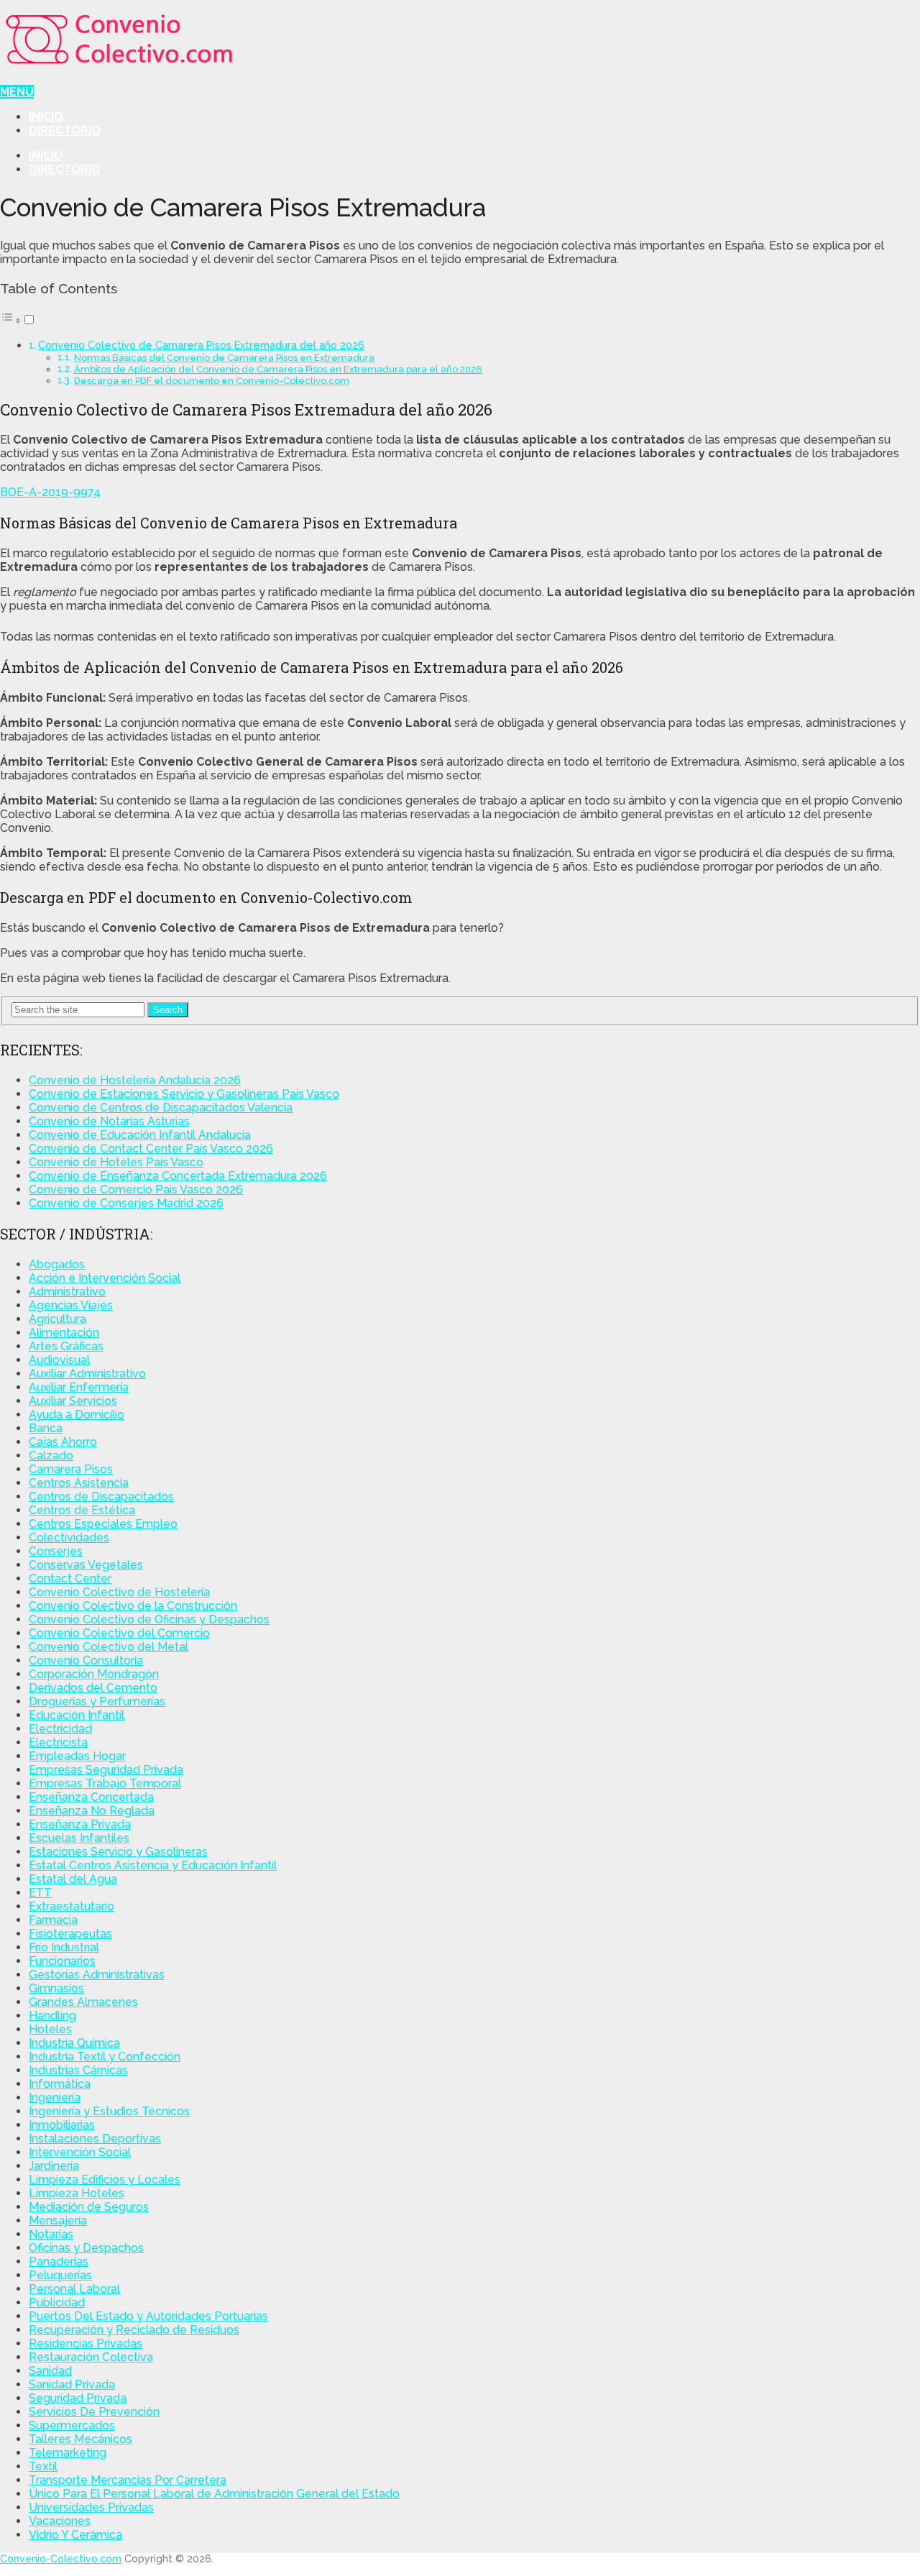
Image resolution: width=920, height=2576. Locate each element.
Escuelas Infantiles (79, 1838)
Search (168, 1010)
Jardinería (54, 2166)
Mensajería (58, 2220)
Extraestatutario (72, 1906)
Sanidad (50, 2371)
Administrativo (67, 1292)
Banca (46, 1428)
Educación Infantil (77, 1715)
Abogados (57, 1264)
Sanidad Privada (72, 2384)
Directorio (65, 130)
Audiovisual (59, 1360)
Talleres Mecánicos (80, 2439)
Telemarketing (68, 2453)
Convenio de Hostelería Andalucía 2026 (135, 1080)
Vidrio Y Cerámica (75, 2535)
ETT (40, 1893)
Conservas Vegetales (86, 1565)
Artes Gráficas (66, 1346)
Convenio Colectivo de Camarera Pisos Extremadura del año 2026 (201, 345)
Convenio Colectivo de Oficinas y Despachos (149, 1619)
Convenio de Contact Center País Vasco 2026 (151, 1149)
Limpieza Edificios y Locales (105, 2179)
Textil (43, 2466)
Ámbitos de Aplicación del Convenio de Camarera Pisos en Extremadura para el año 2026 (278, 369)
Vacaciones (60, 2521)
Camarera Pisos (71, 1469)
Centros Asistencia (79, 1483)
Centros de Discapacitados (101, 1496)
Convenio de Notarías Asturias (109, 1121)
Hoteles (50, 2029)
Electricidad (60, 1729)
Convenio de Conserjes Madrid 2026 (126, 1203)
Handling (52, 2016)
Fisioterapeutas (70, 1934)
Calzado (51, 1456)
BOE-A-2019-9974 (50, 492)
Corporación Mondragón (94, 1674)
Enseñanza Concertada (91, 1797)
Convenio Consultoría (86, 1660)
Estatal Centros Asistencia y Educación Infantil (153, 1865)
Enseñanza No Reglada (92, 1811)
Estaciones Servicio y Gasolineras (118, 1852)
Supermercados (72, 2425)
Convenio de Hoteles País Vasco (116, 1162)
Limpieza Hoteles (77, 2193)
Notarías (51, 2234)
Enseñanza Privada (80, 1824)
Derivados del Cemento (93, 1688)
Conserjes (56, 1551)
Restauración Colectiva (91, 2357)
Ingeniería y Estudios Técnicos (109, 2111)
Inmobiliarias (62, 2125)
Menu (17, 92)
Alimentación (64, 1333)
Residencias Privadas (86, 2343)
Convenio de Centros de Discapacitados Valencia (161, 1108)
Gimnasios (56, 1988)
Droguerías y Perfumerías (97, 1701)
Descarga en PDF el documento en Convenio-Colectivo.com (212, 381)
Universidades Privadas (91, 2507)
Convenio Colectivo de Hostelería (119, 1592)
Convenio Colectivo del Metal (109, 1647)
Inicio (46, 117)
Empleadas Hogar (77, 1756)
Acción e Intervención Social (105, 1278)
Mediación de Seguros (89, 2207)
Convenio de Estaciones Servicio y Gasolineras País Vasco (184, 1094)
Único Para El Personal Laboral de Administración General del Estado (214, 2494)
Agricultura (57, 1319)
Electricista (58, 1742)
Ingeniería (55, 2098)
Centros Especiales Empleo (103, 1524)
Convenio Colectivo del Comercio (119, 1633)
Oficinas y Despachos (86, 2248)
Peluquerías (60, 2275)
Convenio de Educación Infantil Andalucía (140, 1135)
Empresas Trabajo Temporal (105, 1783)
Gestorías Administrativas (97, 1975)
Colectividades (69, 1537)
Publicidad (57, 2302)
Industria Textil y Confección (105, 2057)
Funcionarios (62, 1961)
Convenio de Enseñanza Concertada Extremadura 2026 (178, 1176)
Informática (60, 2084)
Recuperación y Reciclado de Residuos (134, 2330)
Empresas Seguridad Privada (106, 1770)
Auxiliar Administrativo (87, 1374)
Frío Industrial (64, 1947)
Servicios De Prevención (94, 2412)
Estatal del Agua (73, 1879)
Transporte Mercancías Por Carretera (128, 2480)
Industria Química (74, 2043)
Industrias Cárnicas (78, 2070)
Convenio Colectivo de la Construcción (133, 1606)
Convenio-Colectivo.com (61, 2559)
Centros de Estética (82, 1510)
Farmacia (53, 1920)
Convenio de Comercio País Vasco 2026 (136, 1190)
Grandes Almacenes (83, 2002)
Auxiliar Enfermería (79, 1387)
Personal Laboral (74, 2289)
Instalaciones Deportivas (95, 2139)
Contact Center (70, 1578)
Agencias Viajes (71, 1305)
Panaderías (59, 2261)
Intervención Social (80, 2152)
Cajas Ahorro (63, 1442)
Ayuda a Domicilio (77, 1415)
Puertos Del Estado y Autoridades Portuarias (148, 2316)
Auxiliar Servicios (73, 1401)
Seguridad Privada (78, 2398)
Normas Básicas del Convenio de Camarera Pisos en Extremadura (224, 358)
